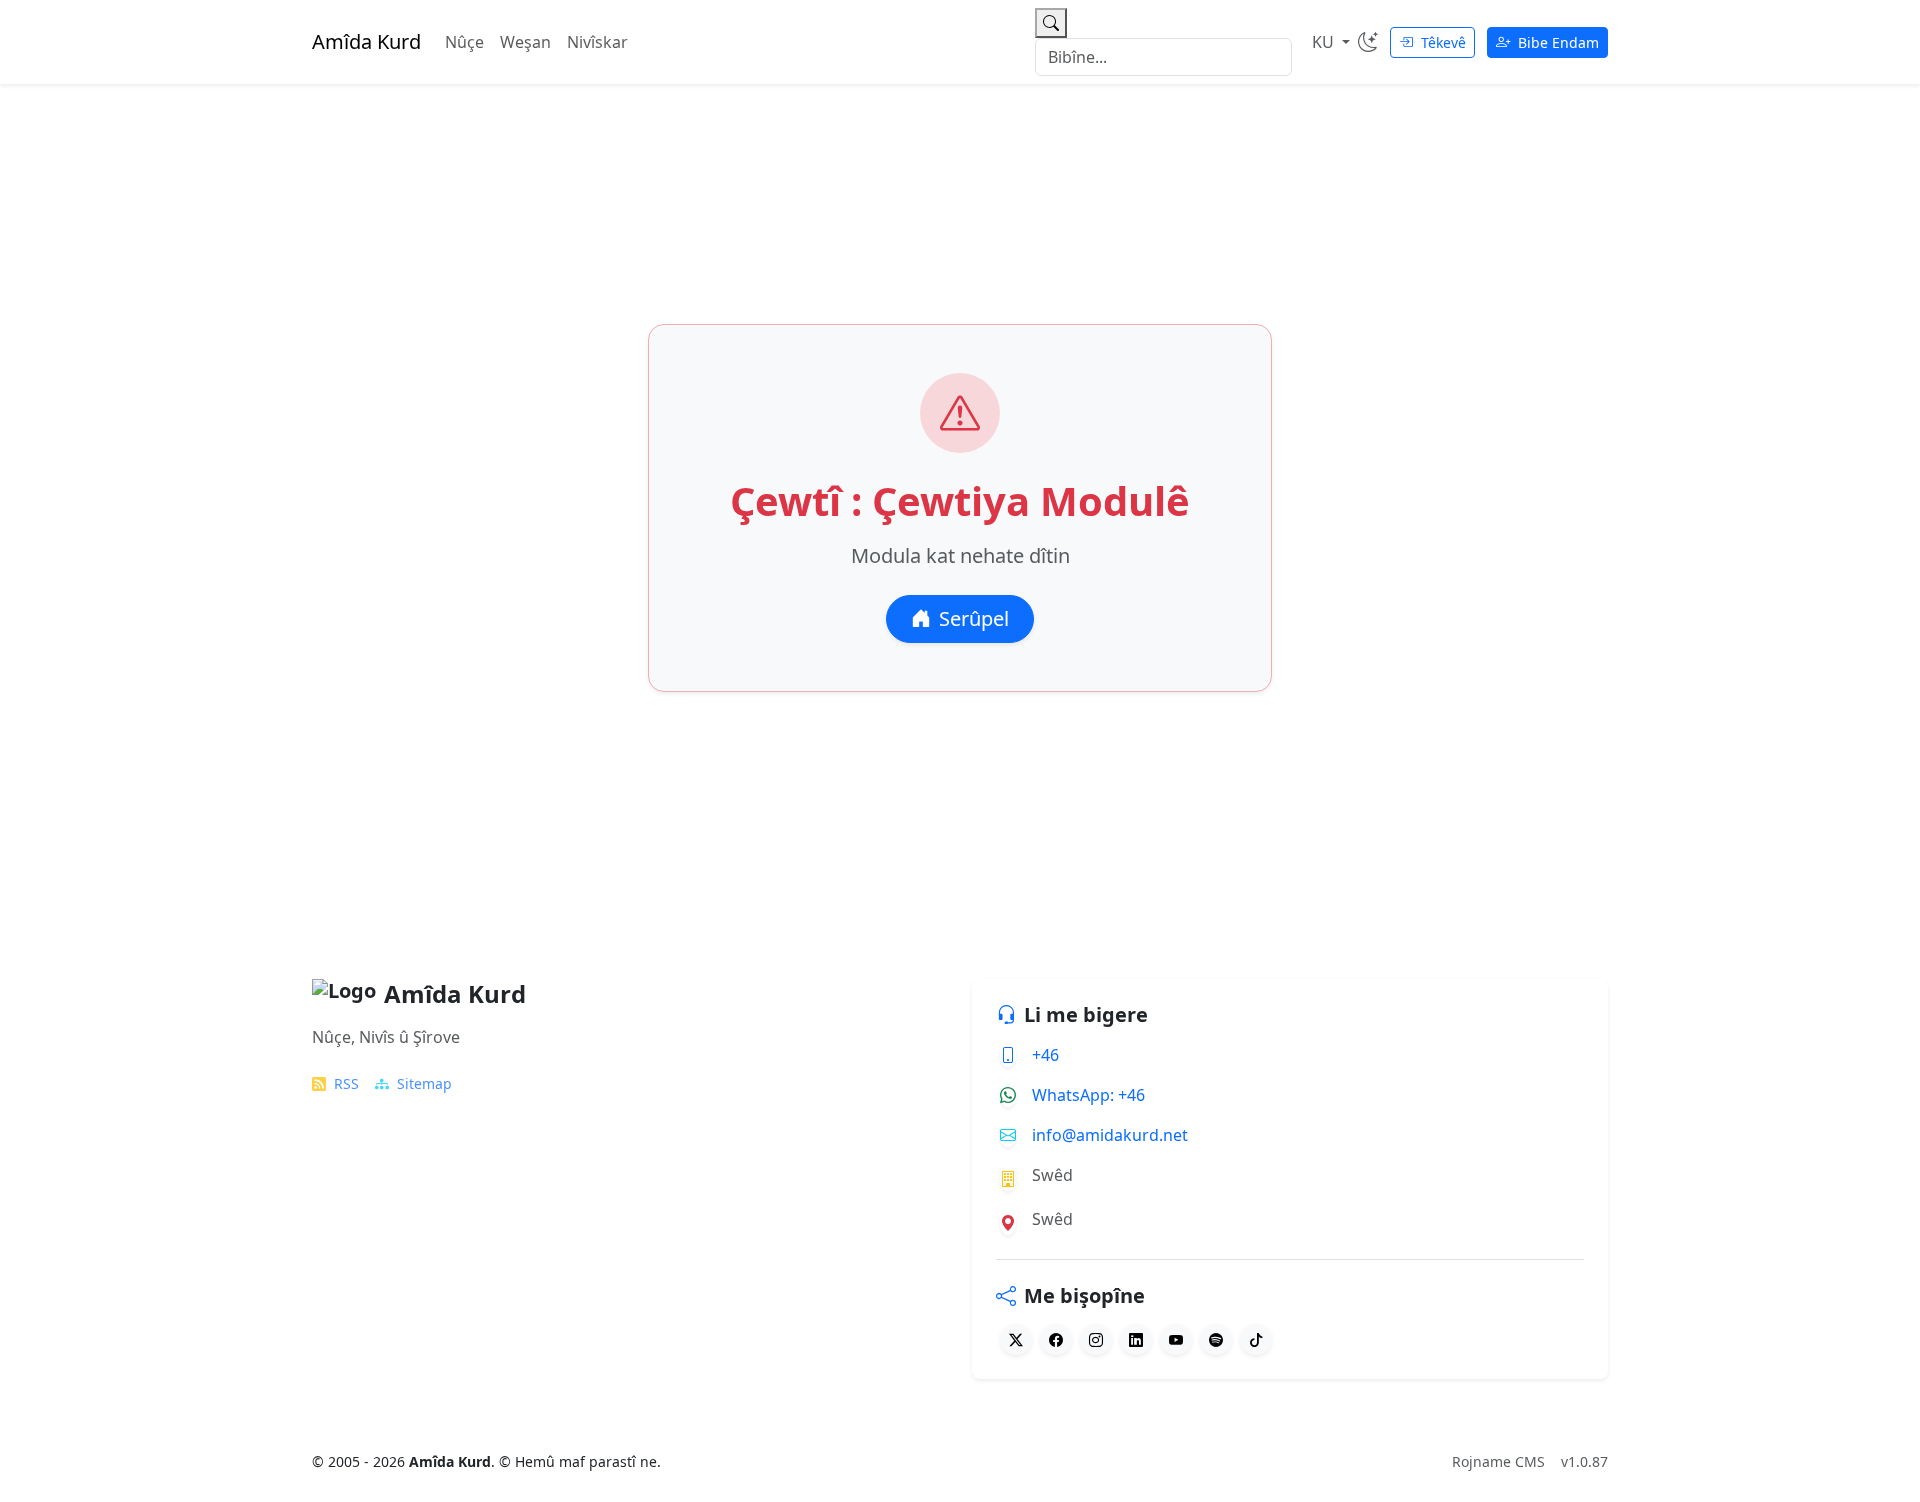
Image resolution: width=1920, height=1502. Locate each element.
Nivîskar (597, 42)
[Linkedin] (1136, 1339)
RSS (346, 1083)
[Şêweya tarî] (1368, 42)
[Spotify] (1216, 1339)
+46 (1045, 1055)
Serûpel (974, 618)
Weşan (525, 42)
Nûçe (464, 42)
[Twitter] (1016, 1339)
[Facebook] (1056, 1339)
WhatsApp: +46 (1088, 1095)
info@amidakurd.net (1110, 1135)
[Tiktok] (1256, 1339)
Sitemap (424, 1083)
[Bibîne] (1051, 23)
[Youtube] (1176, 1339)
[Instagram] (1096, 1339)
